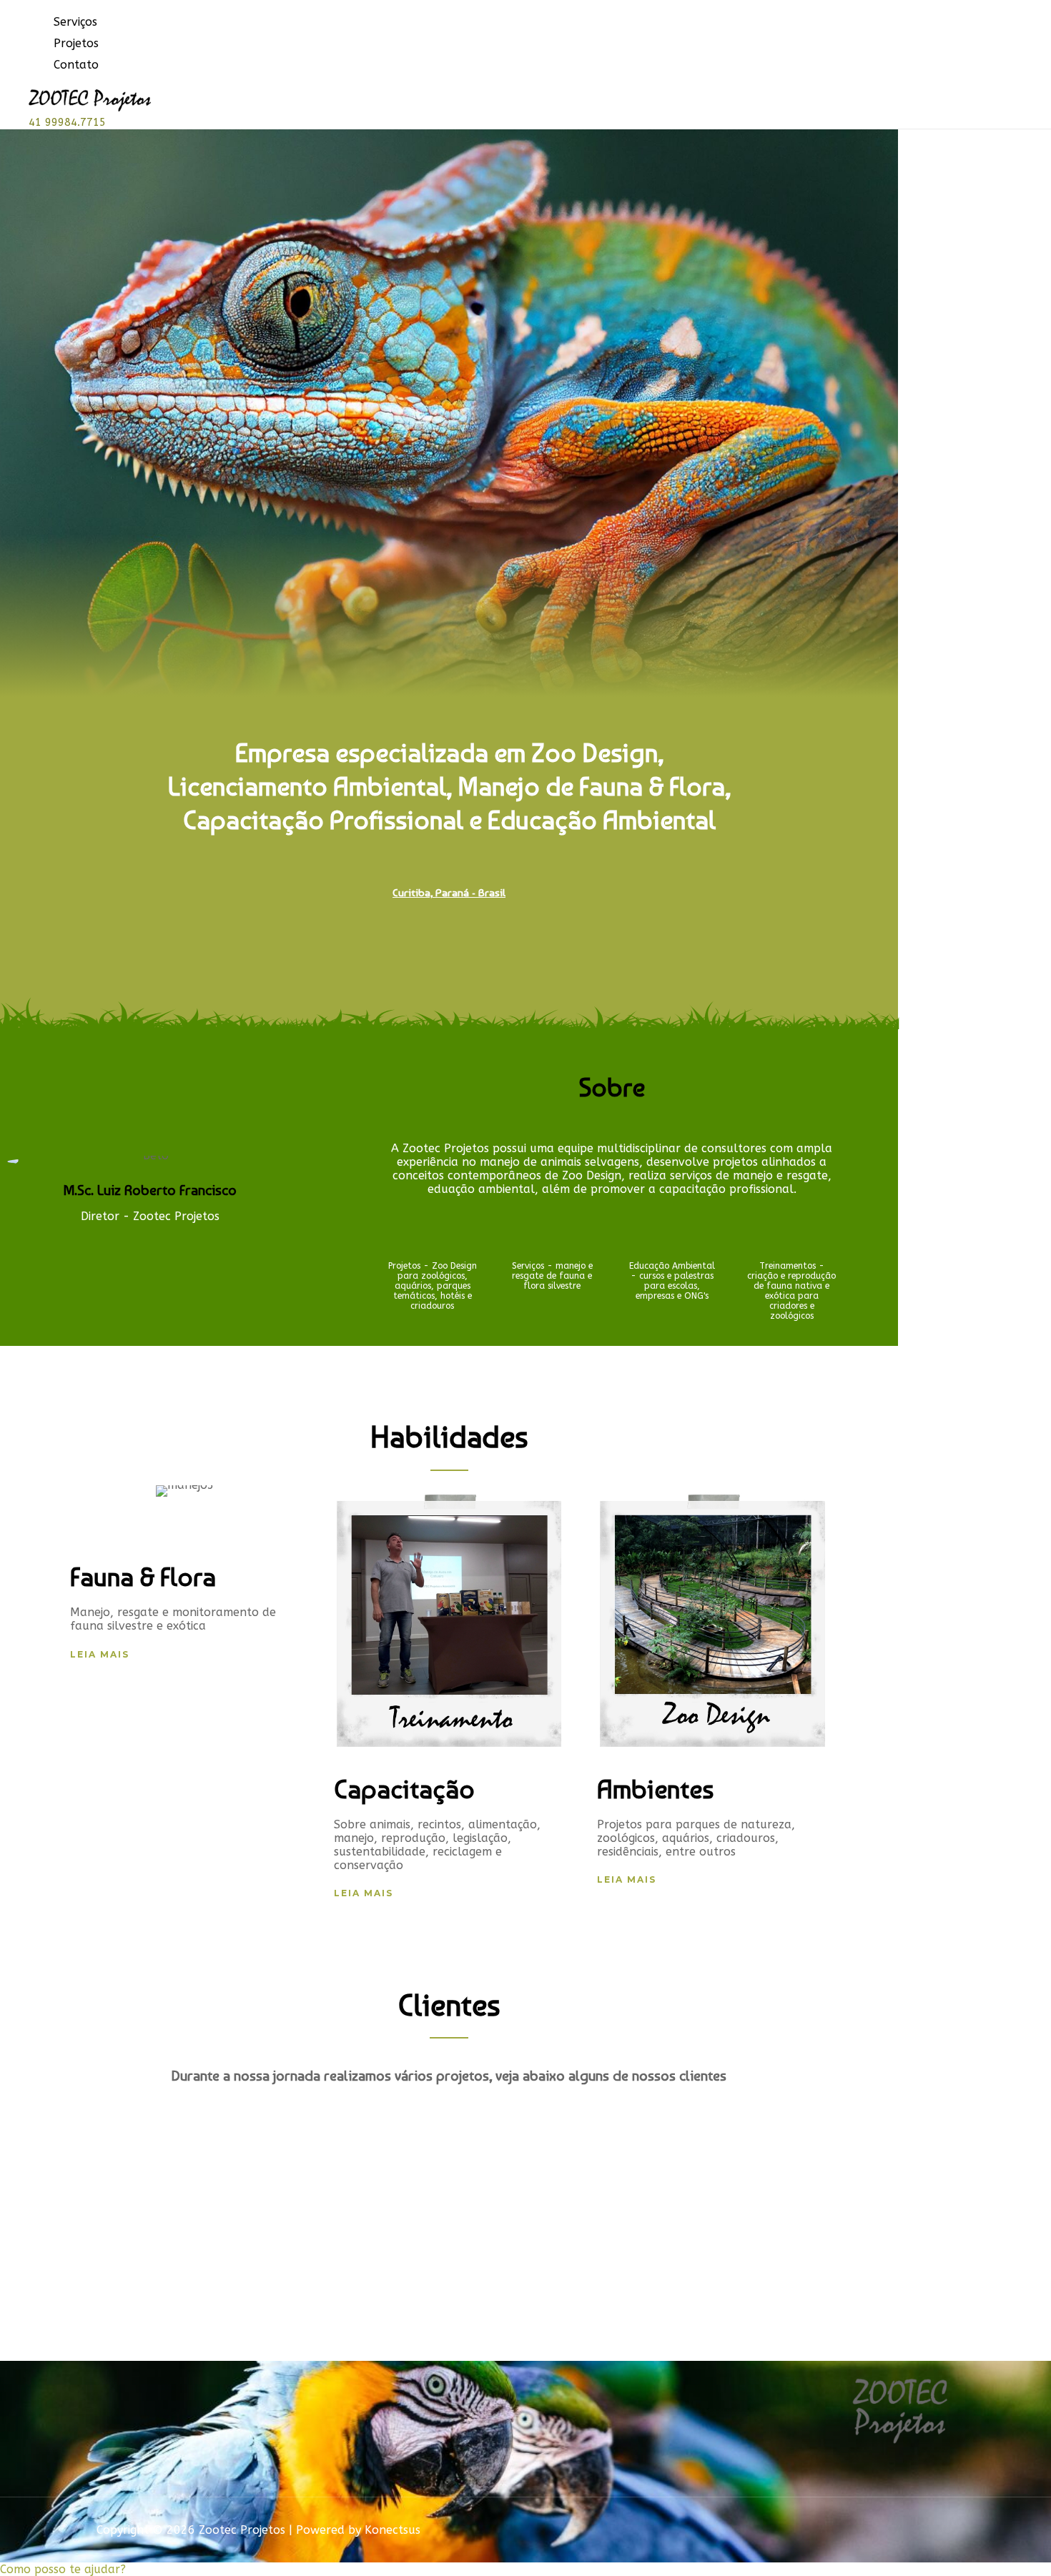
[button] (100, 1655)
